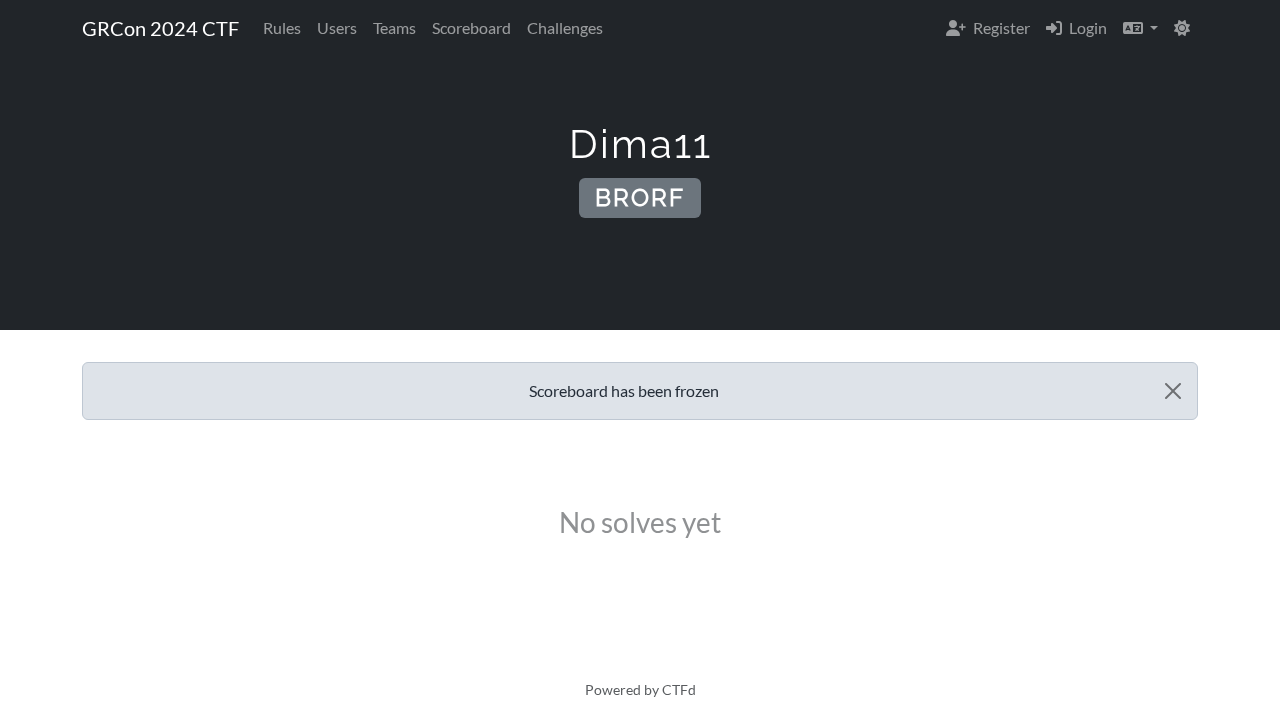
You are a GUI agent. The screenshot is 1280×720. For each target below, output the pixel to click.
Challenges (565, 27)
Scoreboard (471, 27)
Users (337, 27)
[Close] (1173, 391)
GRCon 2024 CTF (160, 28)
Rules (282, 27)
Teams (394, 27)
